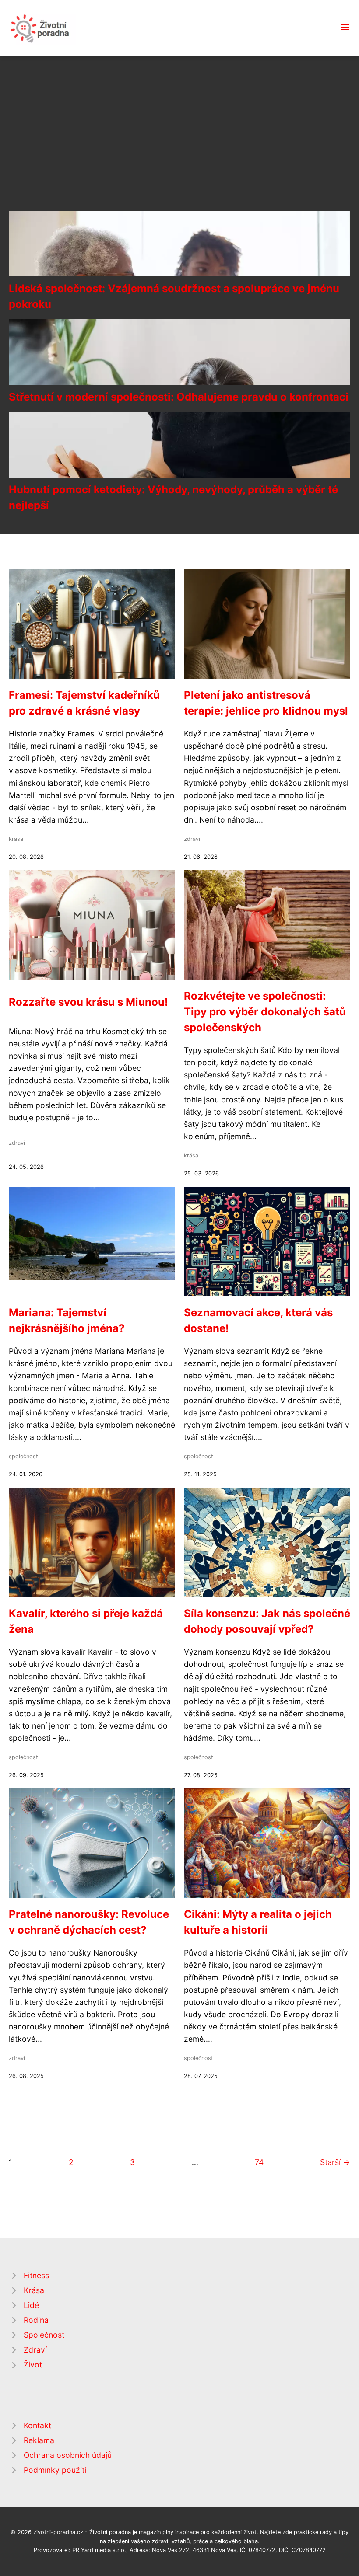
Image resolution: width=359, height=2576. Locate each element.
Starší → (335, 2162)
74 (259, 2162)
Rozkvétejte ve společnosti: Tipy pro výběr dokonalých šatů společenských (265, 1012)
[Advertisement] (179, 143)
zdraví (192, 839)
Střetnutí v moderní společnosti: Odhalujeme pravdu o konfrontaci (179, 397)
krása (16, 839)
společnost (23, 1456)
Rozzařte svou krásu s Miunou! (88, 1002)
